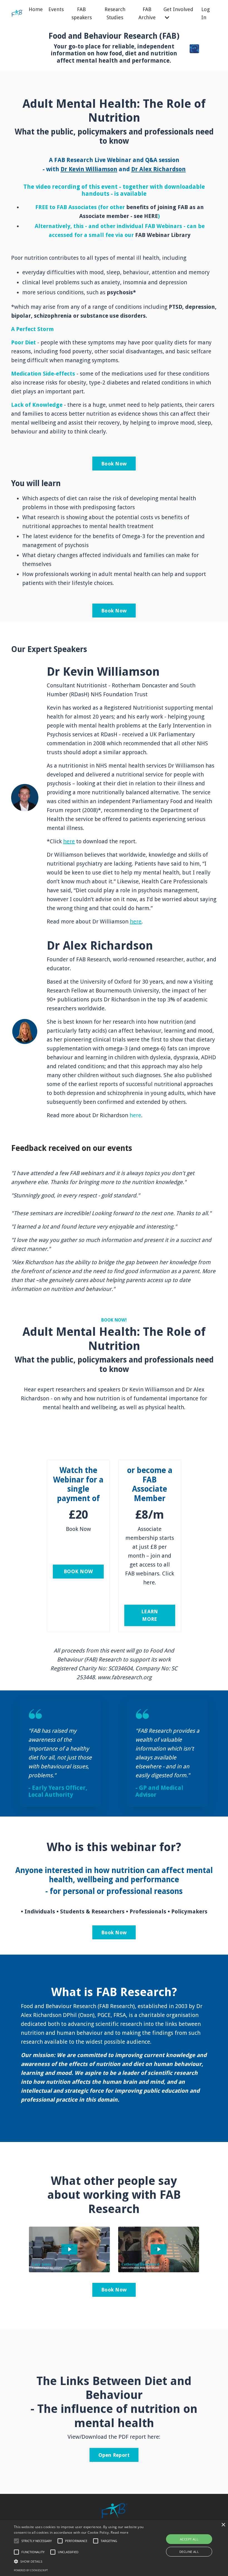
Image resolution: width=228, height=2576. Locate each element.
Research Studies (115, 13)
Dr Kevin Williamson (89, 169)
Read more (120, 2532)
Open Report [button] (114, 2455)
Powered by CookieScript (31, 2570)
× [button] (223, 2525)
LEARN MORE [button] (150, 1615)
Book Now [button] (114, 464)
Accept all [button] (189, 2539)
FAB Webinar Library (163, 235)
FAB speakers (82, 13)
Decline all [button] (189, 2552)
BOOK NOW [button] (78, 1571)
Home (36, 9)
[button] (16, 2541)
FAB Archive (147, 13)
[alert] (114, 2548)
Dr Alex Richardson (158, 169)
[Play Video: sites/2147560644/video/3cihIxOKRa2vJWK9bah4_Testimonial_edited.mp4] (159, 2249)
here (69, 841)
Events (56, 9)
